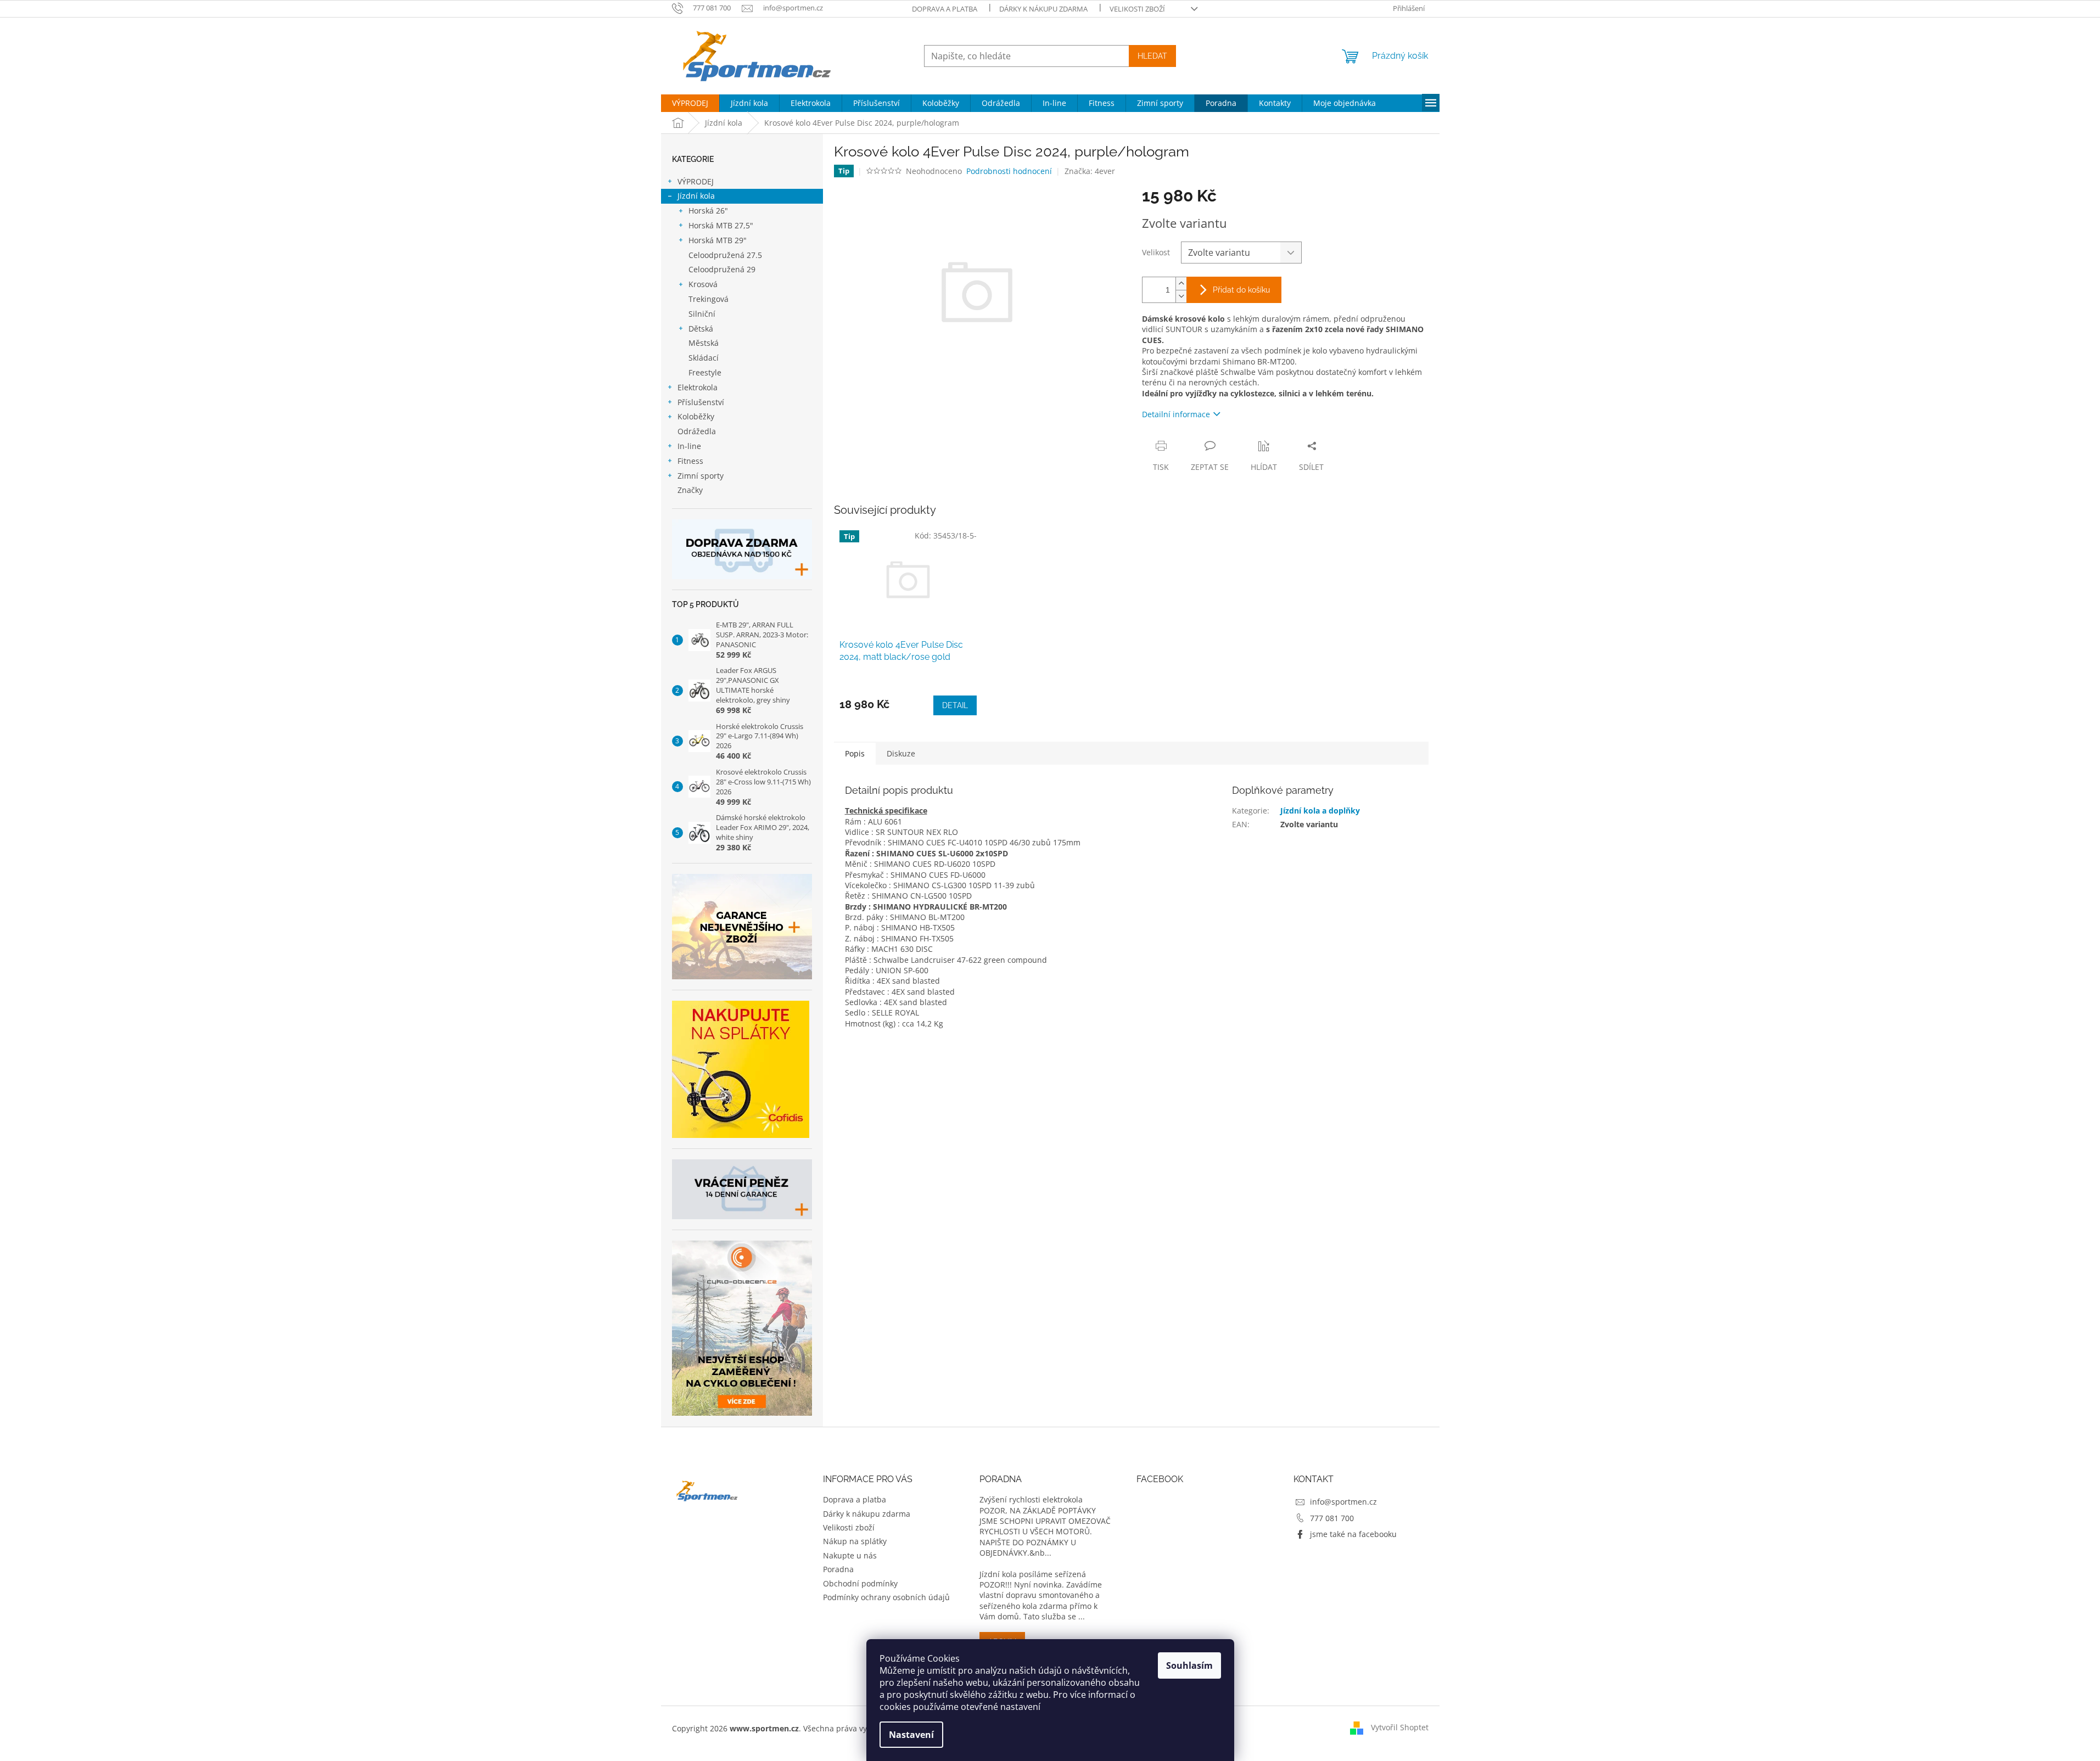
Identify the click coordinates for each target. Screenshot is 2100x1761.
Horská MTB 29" (718, 240)
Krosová (703, 284)
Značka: (1090, 171)
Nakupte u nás (850, 1555)
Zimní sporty (701, 476)
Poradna (838, 1569)
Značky (690, 490)
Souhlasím (1189, 1665)
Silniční (702, 314)
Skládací (704, 358)
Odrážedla (697, 431)
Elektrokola (698, 387)
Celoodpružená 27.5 (725, 255)
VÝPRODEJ (696, 181)
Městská (704, 343)
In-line (689, 446)
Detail (955, 705)
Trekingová (709, 299)
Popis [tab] (855, 753)
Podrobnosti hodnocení (1009, 171)
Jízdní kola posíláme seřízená (1033, 1574)
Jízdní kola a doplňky (1320, 811)
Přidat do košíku (1241, 290)
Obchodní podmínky (860, 1583)
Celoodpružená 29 (722, 269)
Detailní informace (1176, 414)
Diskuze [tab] (901, 753)
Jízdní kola (696, 196)
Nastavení (911, 1735)
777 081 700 (1332, 1518)
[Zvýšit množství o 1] (1181, 284)
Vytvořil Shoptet (1400, 1727)
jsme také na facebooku (1353, 1534)
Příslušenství (701, 402)
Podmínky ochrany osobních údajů (886, 1597)
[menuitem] (690, 103)
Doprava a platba (945, 9)
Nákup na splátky (855, 1541)
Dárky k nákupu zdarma (1043, 9)
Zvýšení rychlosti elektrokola (1031, 1499)
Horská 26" (708, 211)
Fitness (690, 461)
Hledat (1152, 56)
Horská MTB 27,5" (721, 225)
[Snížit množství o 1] (1181, 296)
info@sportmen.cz (1343, 1502)
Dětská (701, 329)
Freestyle (705, 372)
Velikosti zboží (1137, 9)
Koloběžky (696, 416)
